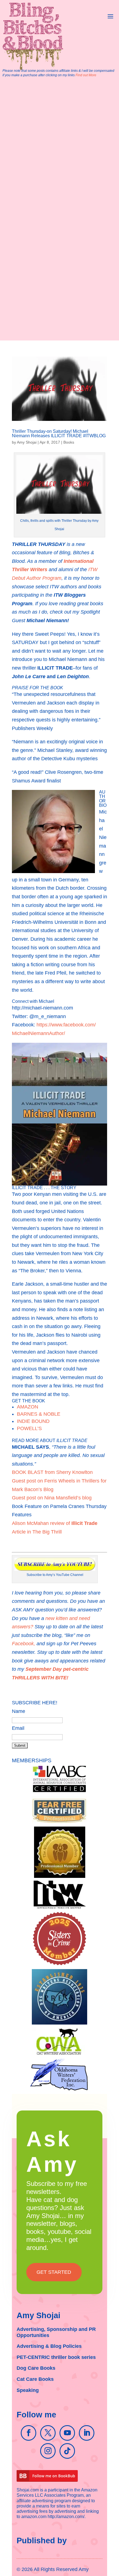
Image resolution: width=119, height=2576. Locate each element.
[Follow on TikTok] (67, 2451)
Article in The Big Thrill (37, 1532)
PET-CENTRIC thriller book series (56, 2357)
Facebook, (24, 1644)
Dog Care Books (36, 2368)
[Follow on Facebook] (29, 2433)
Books (69, 442)
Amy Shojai (27, 442)
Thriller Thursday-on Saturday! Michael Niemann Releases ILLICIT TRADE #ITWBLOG (59, 433)
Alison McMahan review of (55, 1523)
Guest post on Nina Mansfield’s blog (52, 1498)
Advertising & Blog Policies (49, 2346)
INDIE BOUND (33, 1421)
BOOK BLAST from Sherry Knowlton (52, 1472)
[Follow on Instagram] (48, 2451)
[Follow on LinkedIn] (87, 2433)
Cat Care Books (35, 2379)
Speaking (28, 2390)
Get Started (54, 2272)
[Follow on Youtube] (67, 2433)
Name (19, 1711)
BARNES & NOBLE (39, 1414)
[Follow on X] (48, 2433)
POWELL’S (29, 1428)
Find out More (86, 75)
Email (18, 1728)
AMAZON (28, 1407)
